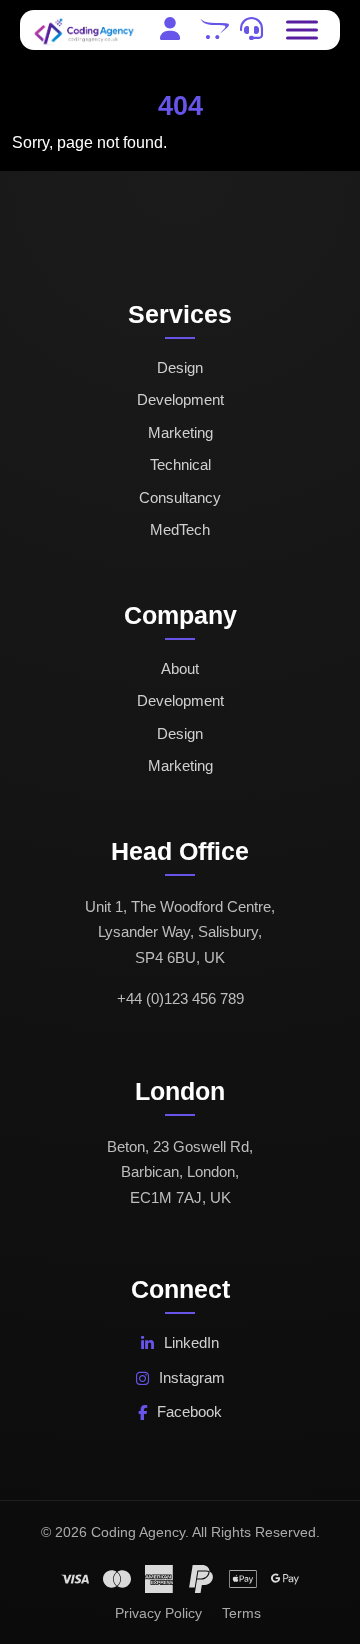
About (180, 668)
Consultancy (180, 497)
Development (180, 399)
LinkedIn (191, 1342)
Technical (180, 464)
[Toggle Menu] (302, 29)
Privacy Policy (158, 1613)
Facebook (189, 1411)
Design (180, 367)
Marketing (180, 432)
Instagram (192, 1377)
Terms (241, 1613)
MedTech (180, 529)
